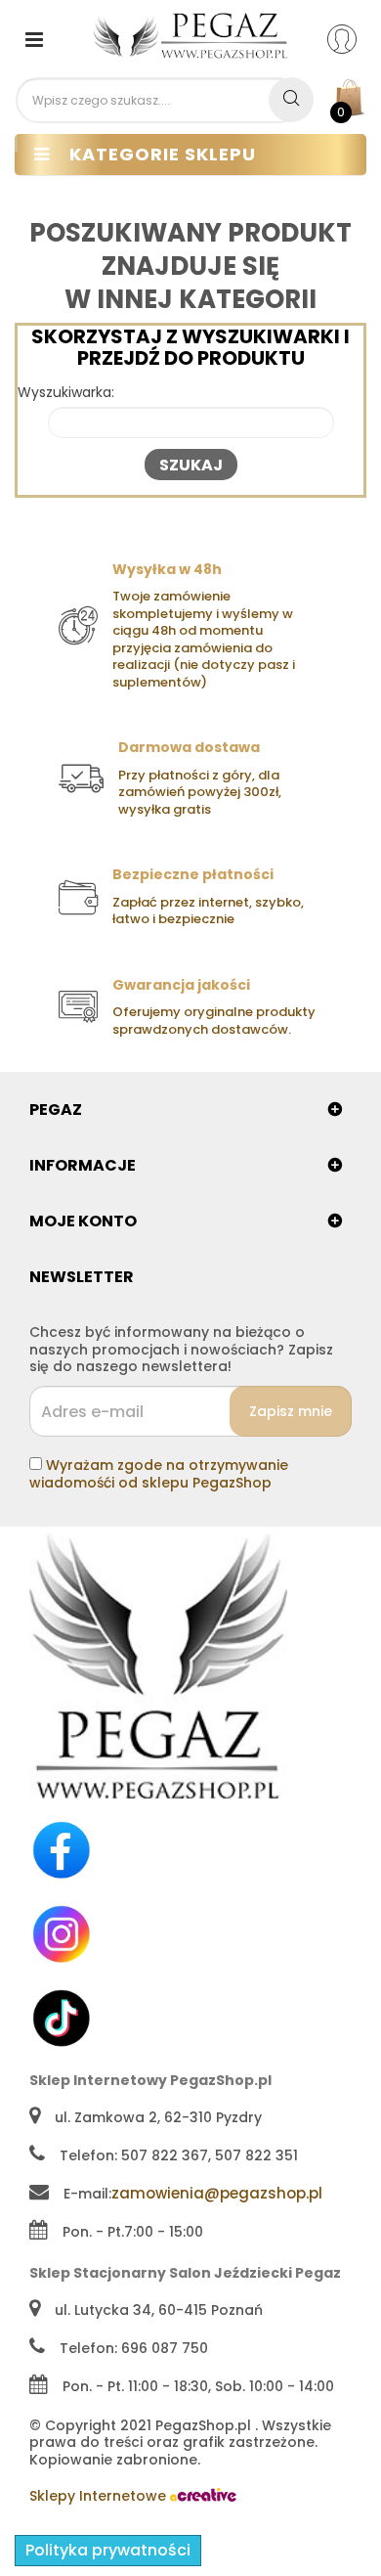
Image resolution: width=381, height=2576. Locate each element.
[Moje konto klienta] (354, 38)
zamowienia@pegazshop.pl (217, 2193)
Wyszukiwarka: (66, 393)
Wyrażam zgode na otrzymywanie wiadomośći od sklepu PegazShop (159, 1474)
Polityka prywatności (108, 2550)
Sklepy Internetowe (100, 2496)
